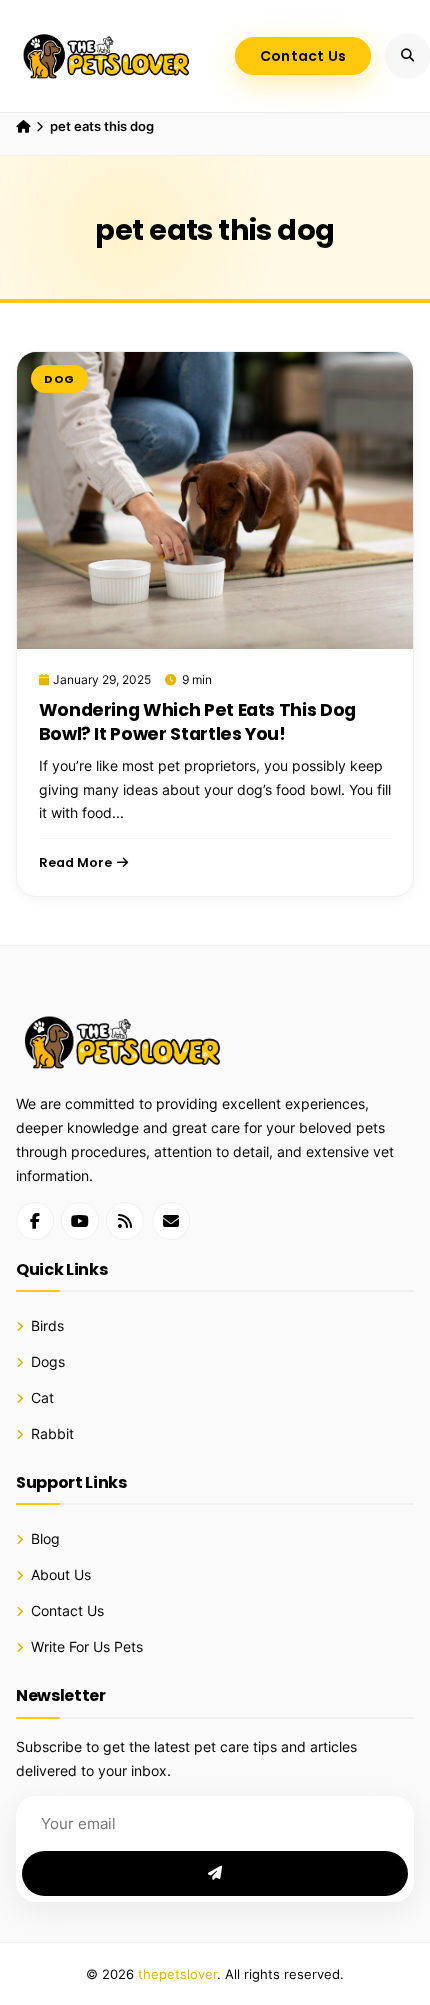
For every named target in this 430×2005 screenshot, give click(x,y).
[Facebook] (35, 1221)
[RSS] (125, 1221)
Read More (75, 862)
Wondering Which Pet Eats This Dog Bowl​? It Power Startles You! (197, 722)
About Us (61, 1575)
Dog (59, 379)
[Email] (171, 1221)
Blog (45, 1539)
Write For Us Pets (87, 1647)
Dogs (48, 1362)
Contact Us (303, 56)
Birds (47, 1326)
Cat (42, 1398)
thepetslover (177, 1974)
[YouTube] (80, 1221)
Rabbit (52, 1434)
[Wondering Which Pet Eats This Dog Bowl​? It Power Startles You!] (215, 500)
